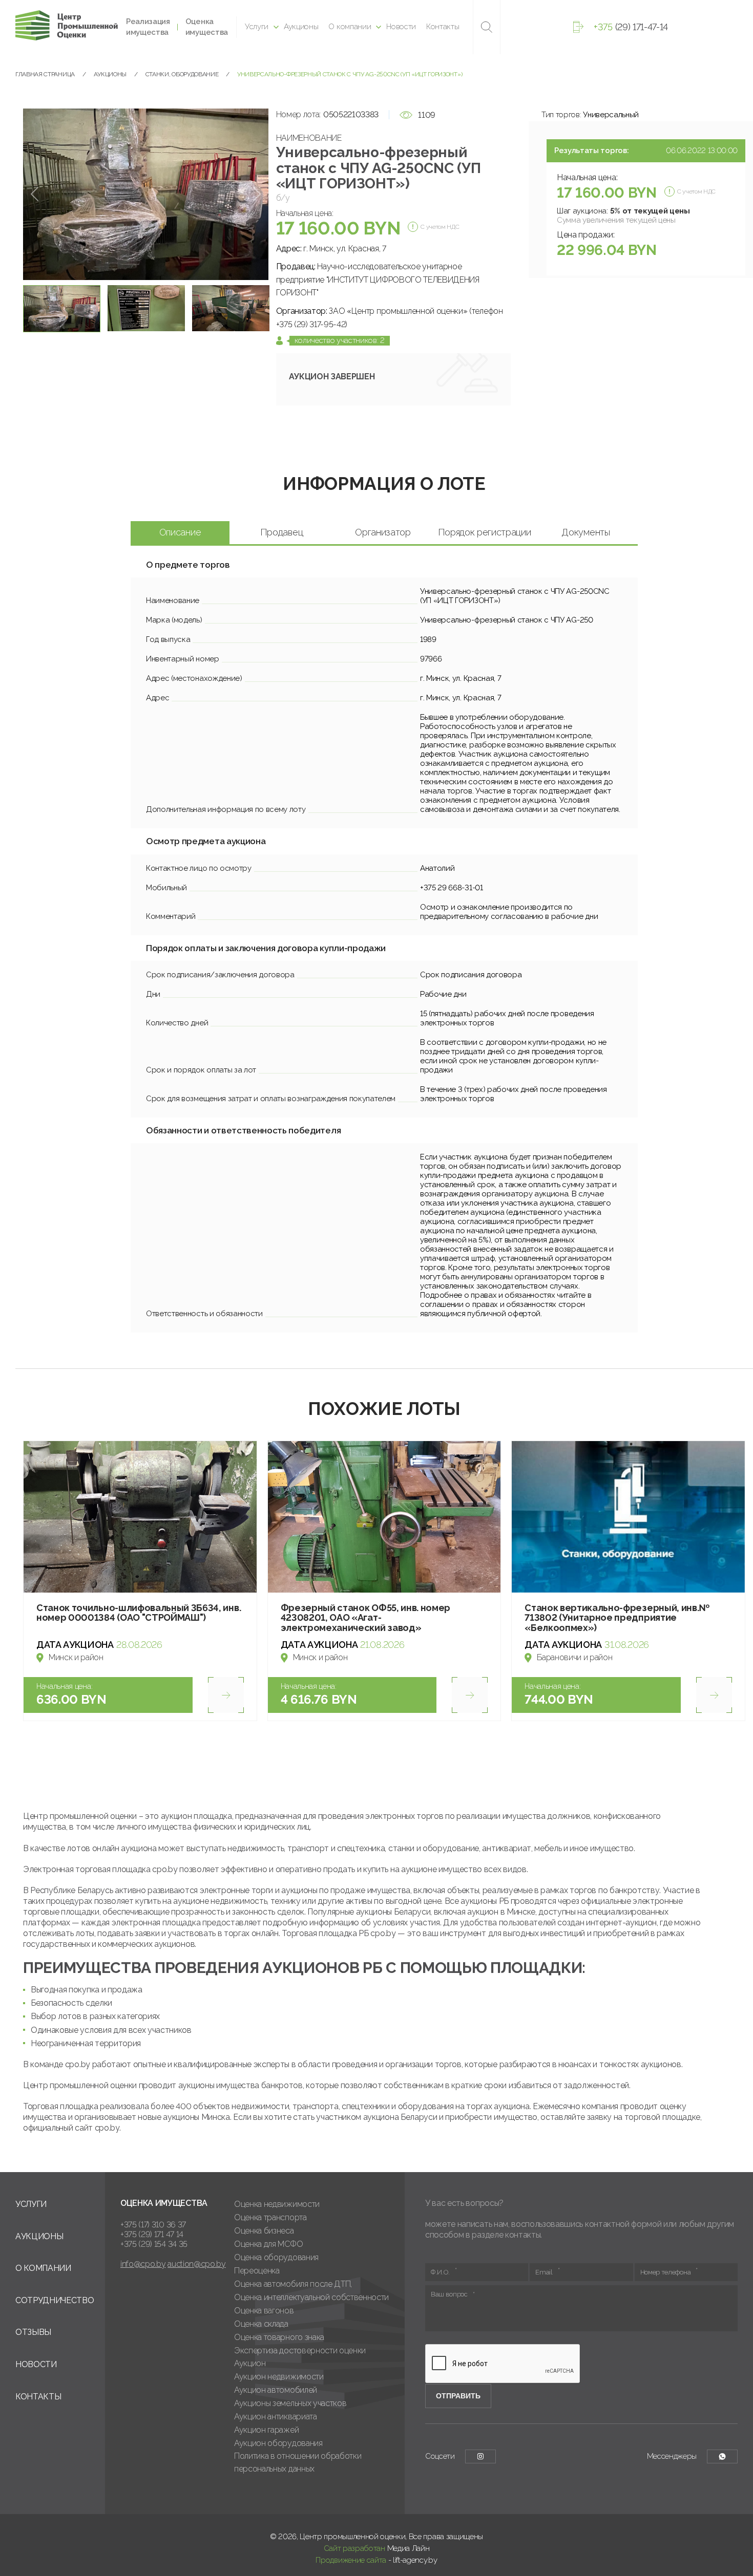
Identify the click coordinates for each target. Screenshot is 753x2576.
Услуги (257, 27)
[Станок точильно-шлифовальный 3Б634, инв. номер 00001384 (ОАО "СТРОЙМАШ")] (140, 1517)
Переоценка (257, 2271)
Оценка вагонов (264, 2311)
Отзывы (33, 2332)
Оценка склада (261, 2324)
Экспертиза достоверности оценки (300, 2350)
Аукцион (250, 2363)
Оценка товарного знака (279, 2337)
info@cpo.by (143, 2264)
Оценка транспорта (270, 2217)
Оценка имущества (207, 27)
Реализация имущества (148, 27)
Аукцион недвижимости (279, 2377)
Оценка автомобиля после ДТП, (293, 2284)
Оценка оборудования (276, 2257)
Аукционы (301, 27)
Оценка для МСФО (268, 2244)
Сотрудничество (55, 2300)
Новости (401, 27)
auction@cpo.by (197, 2264)
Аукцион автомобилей (276, 2390)
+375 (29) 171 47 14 (152, 2234)
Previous (35, 194)
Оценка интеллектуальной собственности (311, 2297)
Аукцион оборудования (278, 2443)
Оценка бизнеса (264, 2231)
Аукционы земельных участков (290, 2403)
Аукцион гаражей (266, 2430)
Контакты (443, 27)
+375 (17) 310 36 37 (153, 2225)
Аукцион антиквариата (276, 2417)
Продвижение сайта (351, 2560)
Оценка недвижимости (277, 2204)
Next (257, 194)
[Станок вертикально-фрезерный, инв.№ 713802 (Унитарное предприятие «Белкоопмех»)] (628, 1517)
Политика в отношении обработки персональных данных (298, 2462)
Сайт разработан (354, 2548)
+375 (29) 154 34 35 (154, 2244)
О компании (350, 27)
